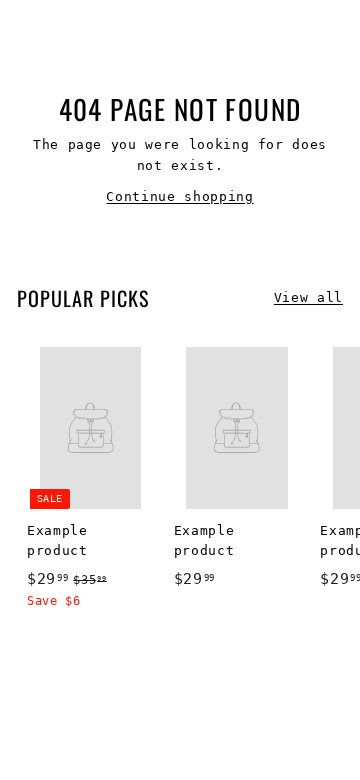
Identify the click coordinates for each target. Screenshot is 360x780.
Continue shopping (179, 196)
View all (308, 297)
